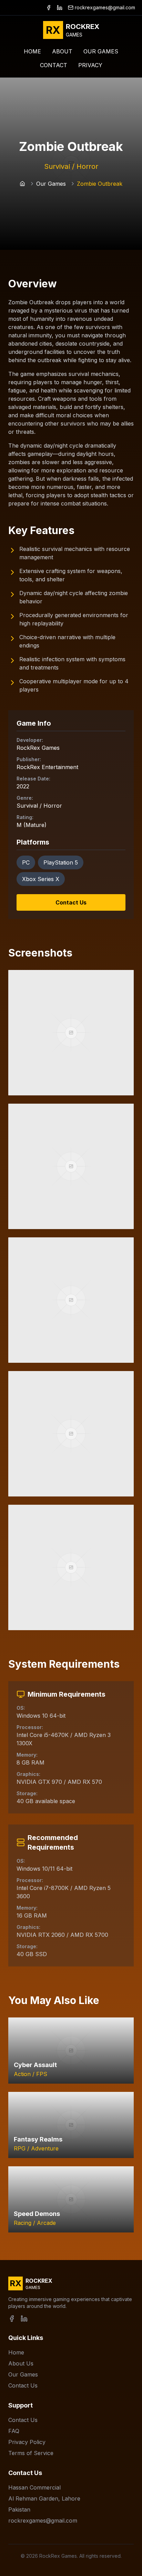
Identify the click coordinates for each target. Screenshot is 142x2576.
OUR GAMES (101, 51)
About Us (21, 2363)
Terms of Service (31, 2453)
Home (16, 2352)
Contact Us (71, 902)
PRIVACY (90, 65)
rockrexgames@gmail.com (105, 7)
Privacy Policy (27, 2442)
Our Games (51, 184)
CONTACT (54, 65)
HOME (32, 51)
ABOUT (62, 51)
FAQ (14, 2431)
